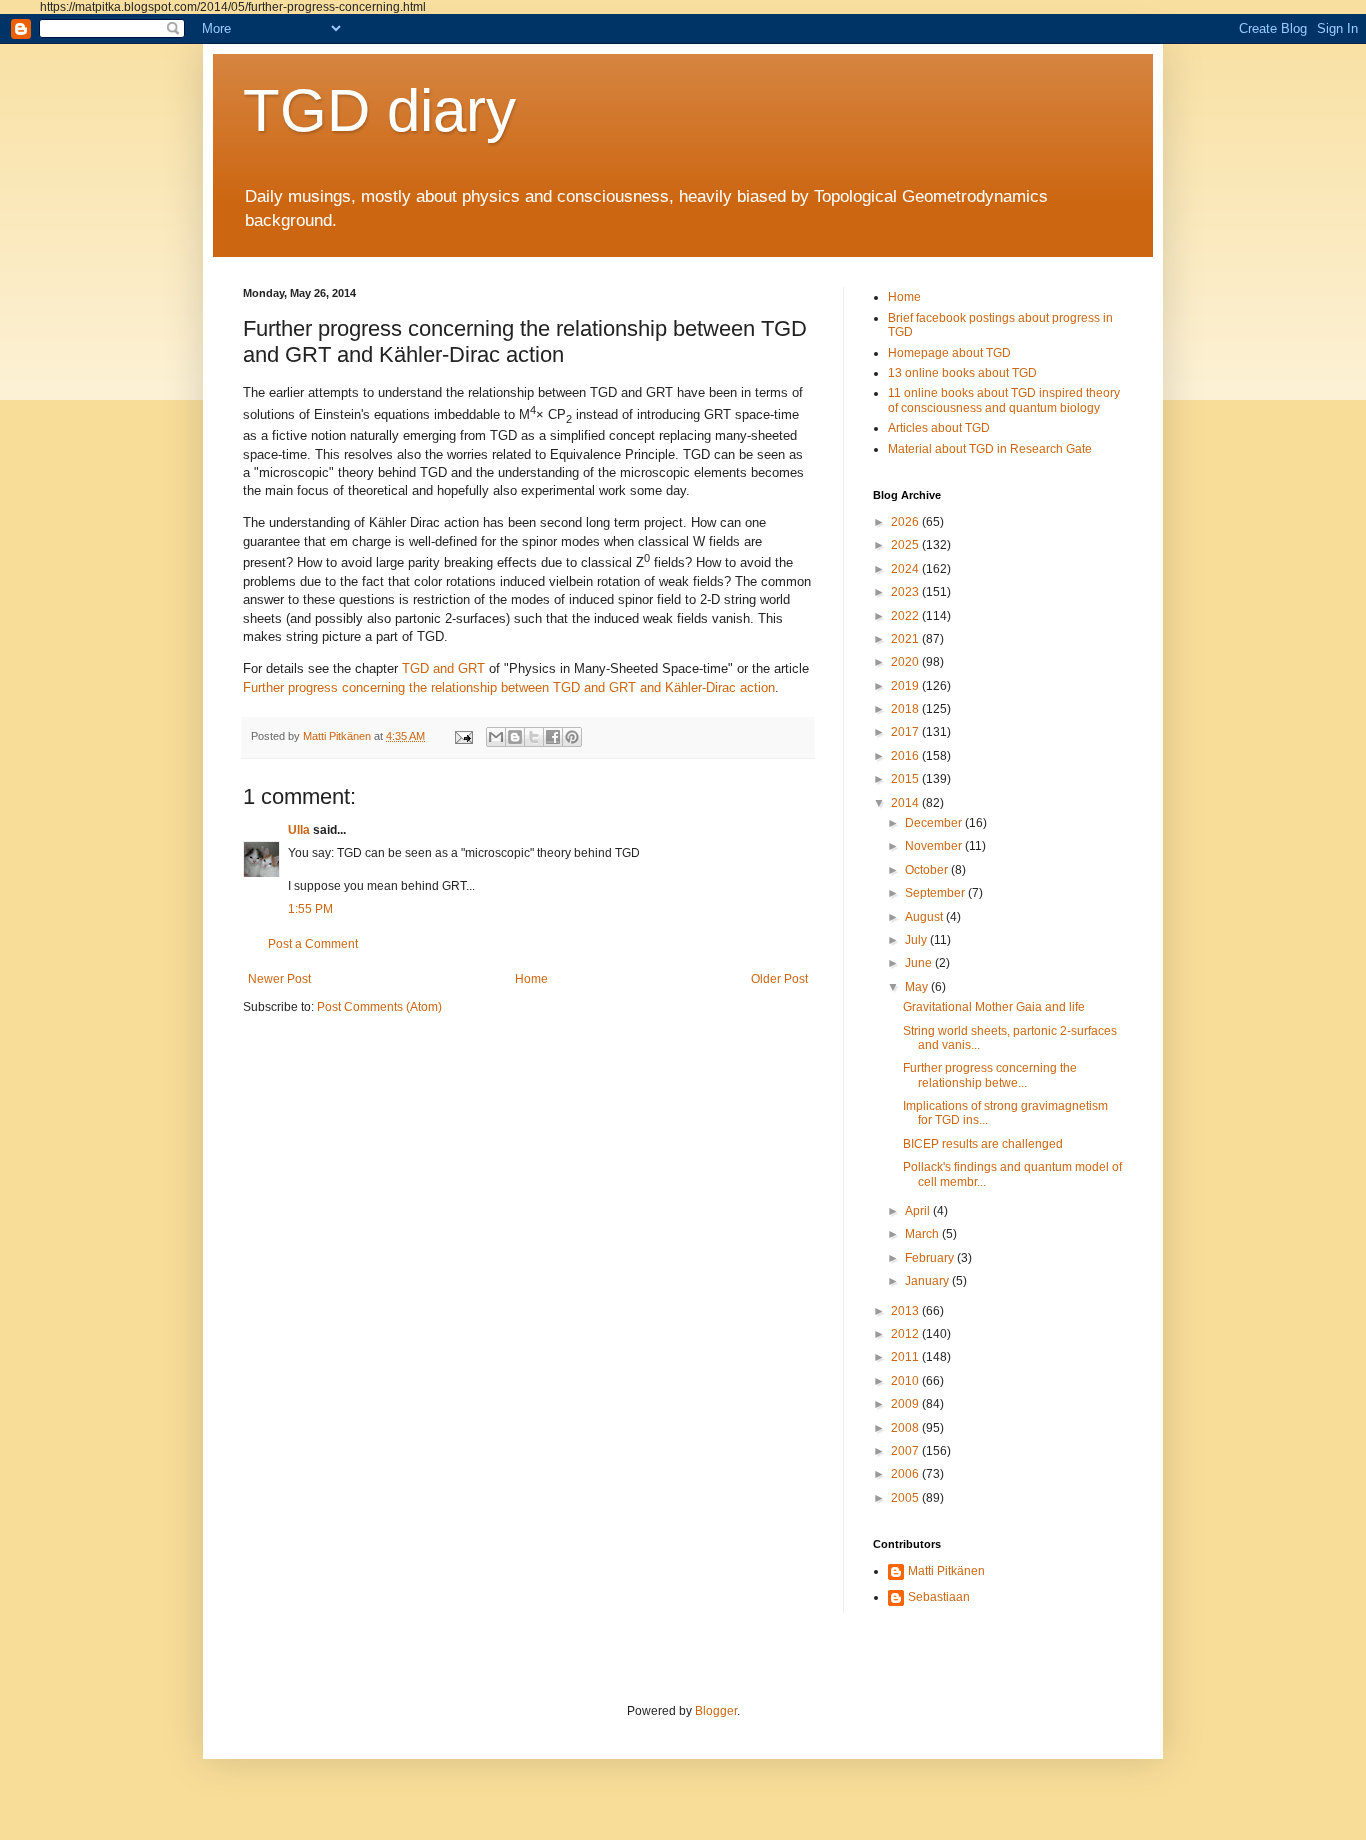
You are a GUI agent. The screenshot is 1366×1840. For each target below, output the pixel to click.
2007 (906, 1451)
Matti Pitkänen (946, 1571)
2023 (906, 592)
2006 (906, 1474)
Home (531, 979)
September (936, 893)
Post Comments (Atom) (379, 1007)
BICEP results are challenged (983, 1144)
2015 (906, 779)
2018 (906, 709)
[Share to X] (534, 737)
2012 (906, 1334)
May (918, 987)
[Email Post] (463, 736)
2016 (906, 756)
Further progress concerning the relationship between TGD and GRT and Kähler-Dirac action (509, 687)
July (917, 940)
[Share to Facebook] (553, 737)
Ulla (299, 830)
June (920, 963)
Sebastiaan (939, 1597)
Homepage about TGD (949, 353)
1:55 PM (310, 909)
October (928, 870)
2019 (906, 686)
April (919, 1211)
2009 (906, 1404)
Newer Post (279, 979)
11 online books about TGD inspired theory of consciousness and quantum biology (1004, 400)
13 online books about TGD (962, 373)
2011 (906, 1357)
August (925, 917)
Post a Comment (313, 944)
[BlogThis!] (515, 737)
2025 (906, 545)
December (935, 823)
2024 (906, 569)
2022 (906, 616)
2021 (906, 639)
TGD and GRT (443, 668)
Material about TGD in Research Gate (990, 449)
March (923, 1234)
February (931, 1258)
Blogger (716, 1711)
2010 (906, 1381)
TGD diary (379, 110)
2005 (906, 1498)
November (935, 846)
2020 (906, 662)
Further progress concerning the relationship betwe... (990, 1075)
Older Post (779, 979)
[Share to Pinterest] (572, 737)
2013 (906, 1311)
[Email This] (496, 737)
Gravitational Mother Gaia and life (994, 1007)
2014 (906, 803)
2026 (906, 522)
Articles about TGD (939, 428)
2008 (906, 1428)
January (928, 1281)
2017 (906, 732)
